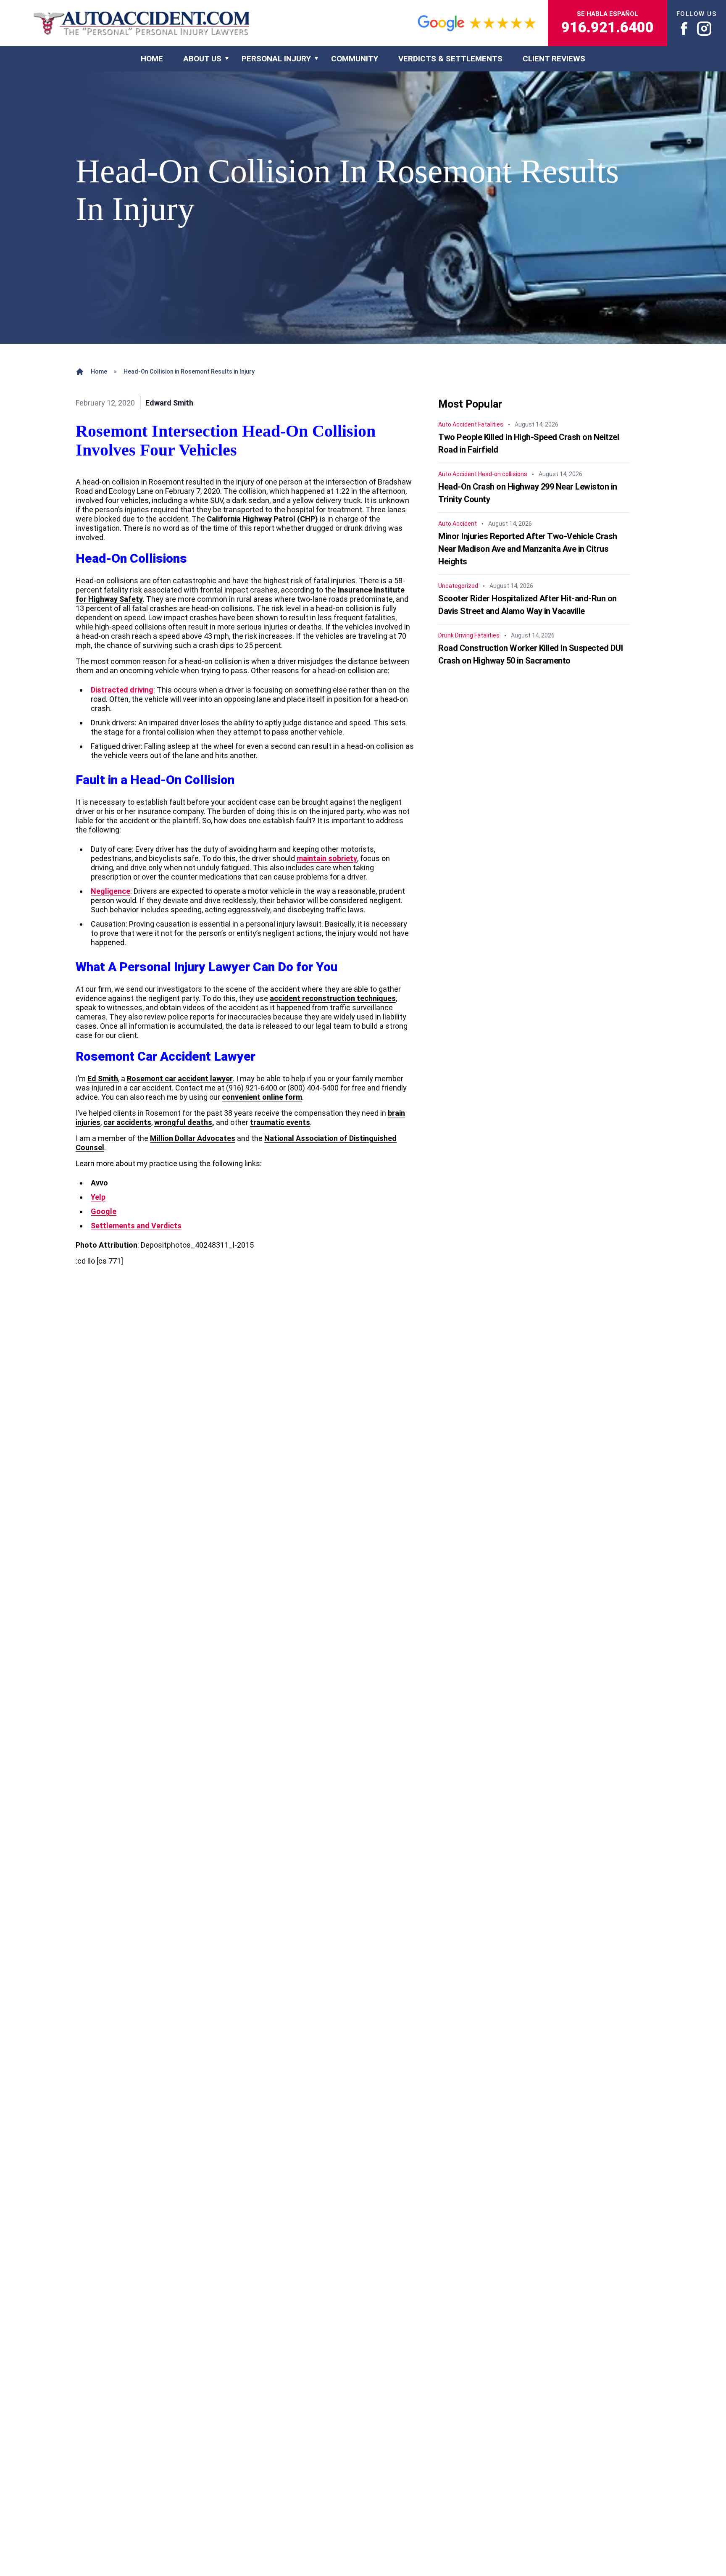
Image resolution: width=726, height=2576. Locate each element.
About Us (202, 59)
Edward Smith (169, 403)
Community (355, 59)
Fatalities (491, 425)
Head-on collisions (503, 474)
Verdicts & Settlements (450, 59)
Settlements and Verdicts (136, 1226)
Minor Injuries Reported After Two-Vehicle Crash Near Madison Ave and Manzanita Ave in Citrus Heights (528, 549)
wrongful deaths (183, 1122)
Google (104, 1211)
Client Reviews (554, 59)
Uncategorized (458, 586)
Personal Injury (276, 59)
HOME (152, 59)
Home (99, 371)
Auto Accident (458, 425)
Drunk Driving (456, 636)
